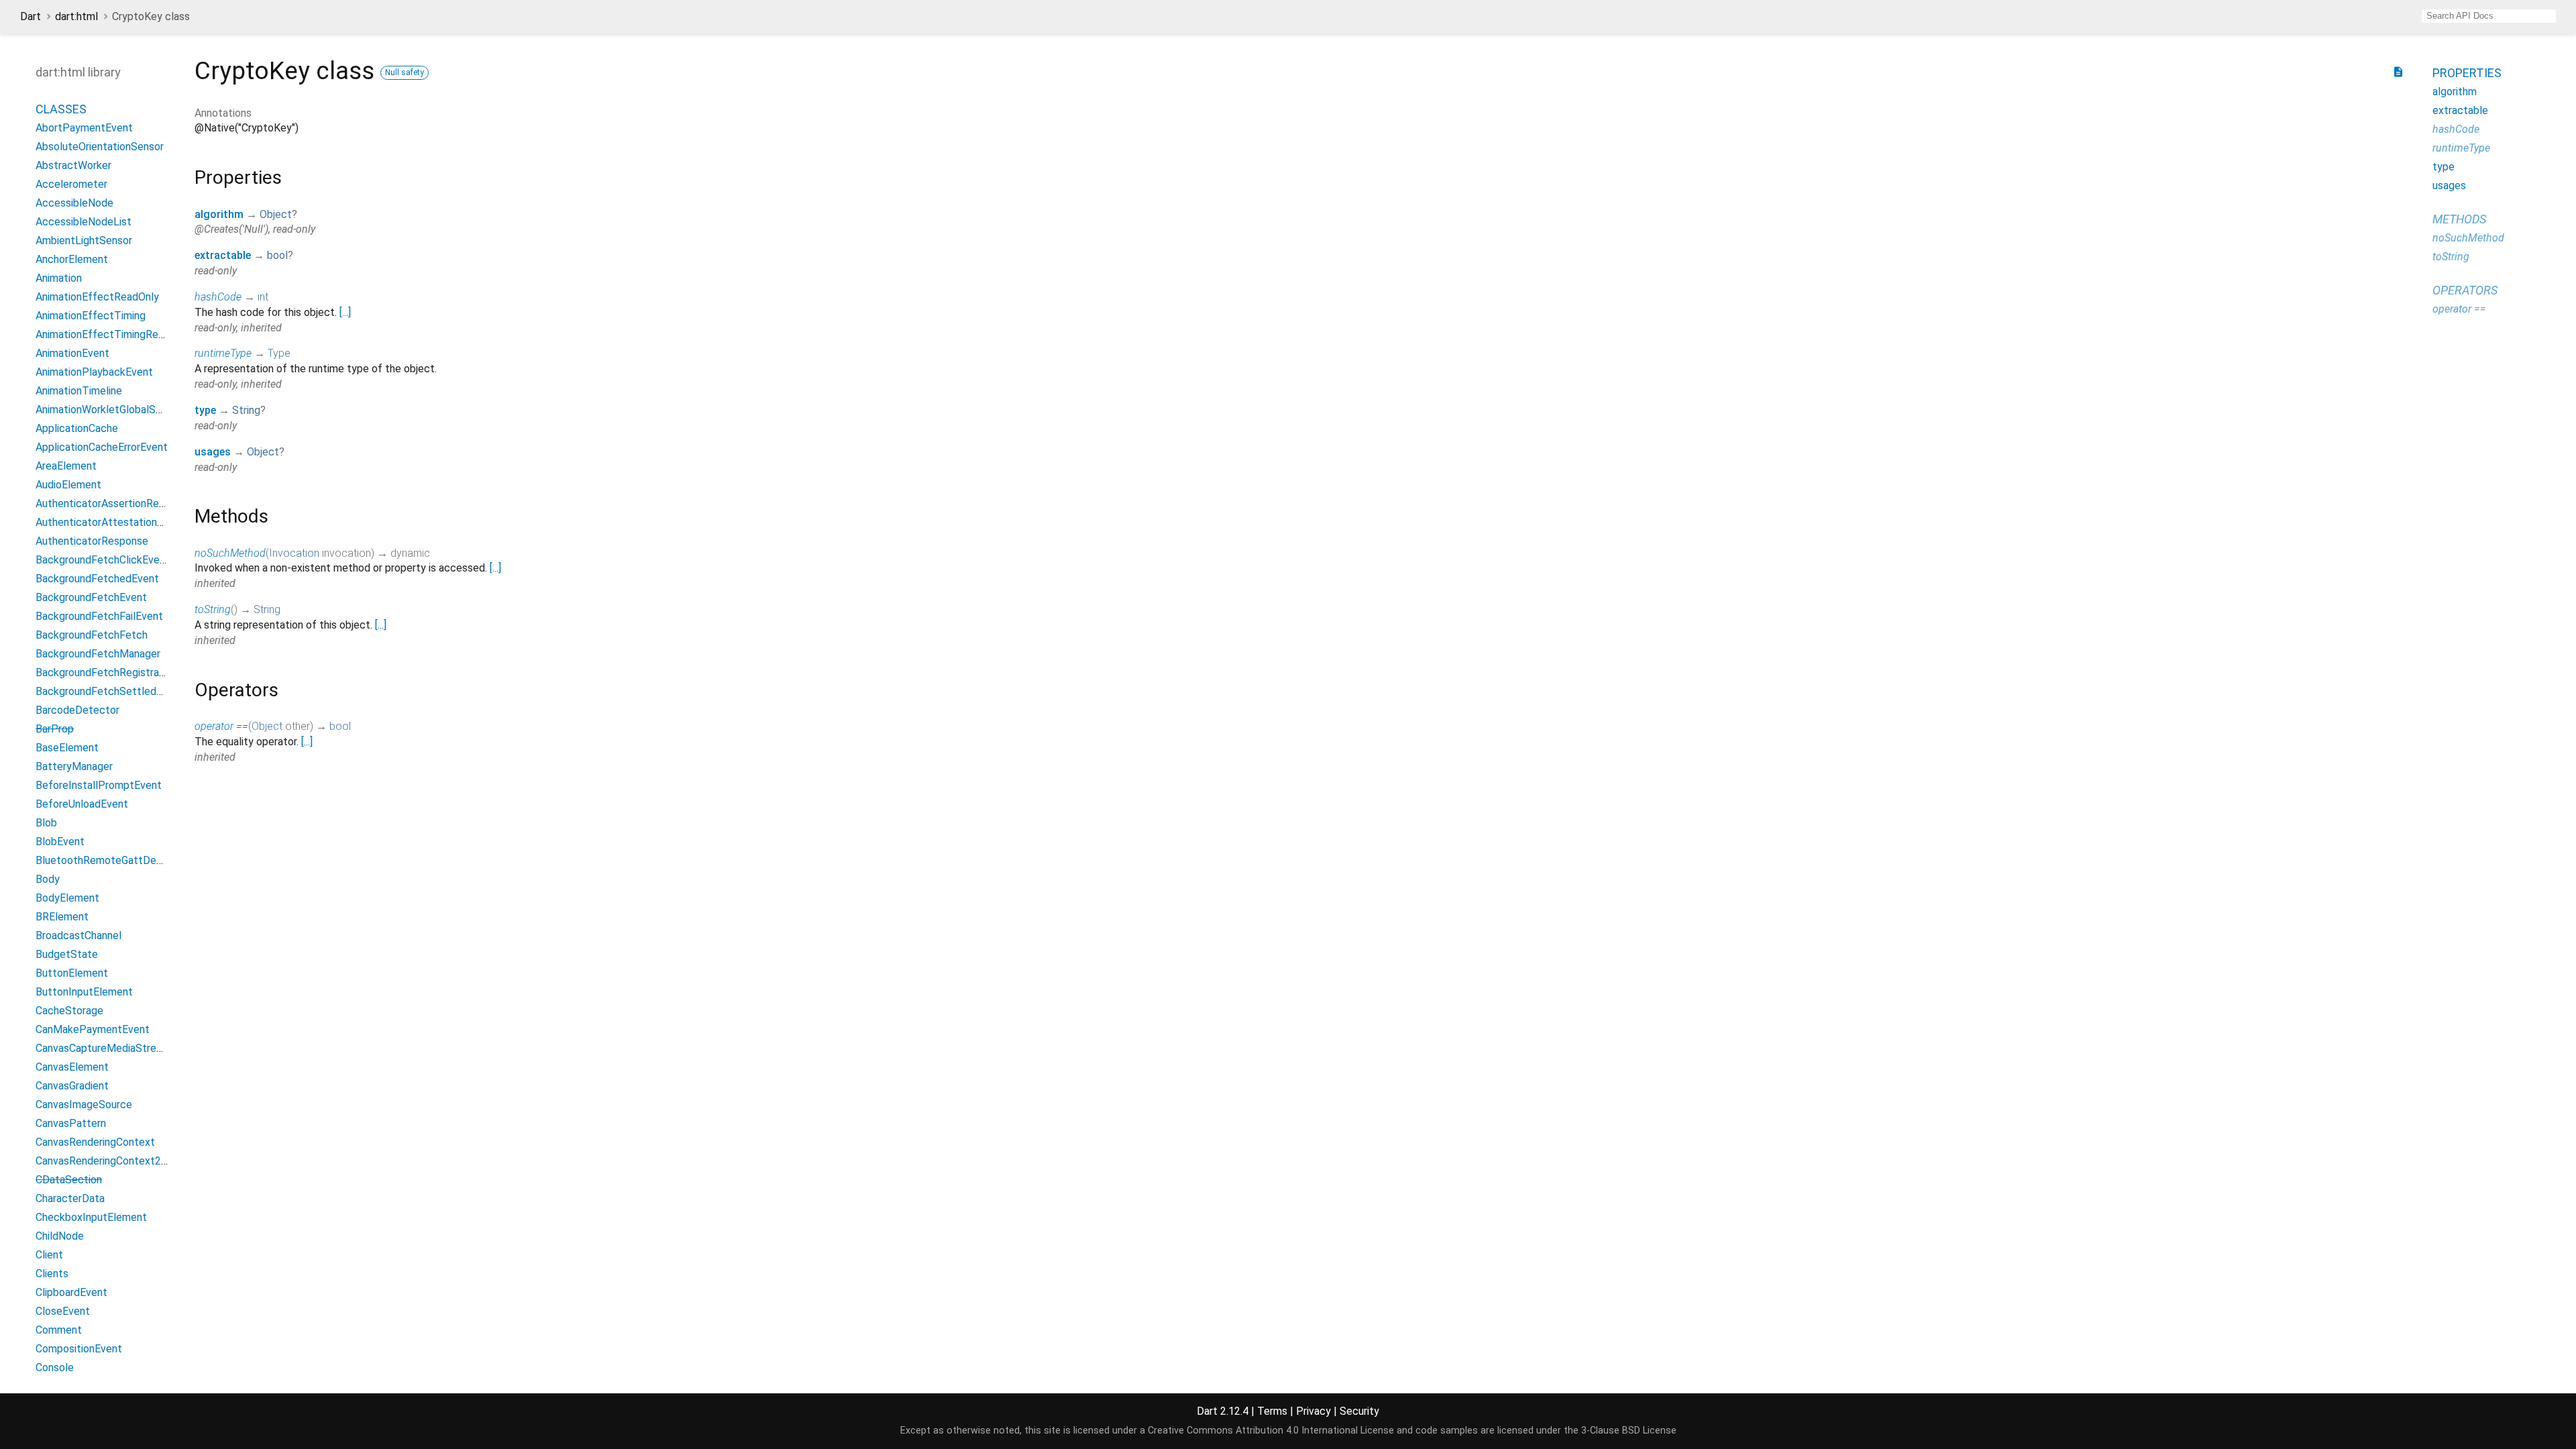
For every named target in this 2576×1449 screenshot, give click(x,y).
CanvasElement (72, 1067)
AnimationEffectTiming (91, 316)
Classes (61, 109)
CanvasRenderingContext (95, 1142)
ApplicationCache (77, 428)
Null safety (405, 72)
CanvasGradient (72, 1086)
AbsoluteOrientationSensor (100, 147)
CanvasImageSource (84, 1105)
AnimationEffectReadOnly (97, 297)
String (246, 410)
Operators (2465, 290)
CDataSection (69, 1180)
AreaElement (66, 466)
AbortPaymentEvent (84, 128)
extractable (223, 255)
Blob (46, 823)
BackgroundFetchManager (98, 654)
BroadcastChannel (78, 935)
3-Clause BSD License (1629, 1431)
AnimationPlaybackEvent (94, 372)
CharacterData (70, 1198)
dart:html (76, 16)
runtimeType (223, 353)
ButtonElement (72, 973)
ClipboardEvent (71, 1292)
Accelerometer (71, 184)
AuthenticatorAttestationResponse (120, 522)
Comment (59, 1330)
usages (213, 452)
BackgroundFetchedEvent (97, 579)
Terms (1272, 1411)
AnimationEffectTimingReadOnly (113, 334)
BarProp (55, 729)
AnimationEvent (72, 353)
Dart (31, 16)
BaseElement (67, 748)
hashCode (218, 297)
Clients (52, 1274)
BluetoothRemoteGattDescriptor (114, 860)
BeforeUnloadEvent (82, 804)
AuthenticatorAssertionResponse (114, 503)
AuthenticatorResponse (92, 541)
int (263, 297)
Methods (2459, 219)
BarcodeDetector (77, 710)
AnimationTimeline (79, 391)
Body (48, 879)
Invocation (294, 553)
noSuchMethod (230, 553)
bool (277, 255)
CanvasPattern (71, 1123)
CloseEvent (63, 1311)
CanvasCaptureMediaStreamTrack (116, 1048)
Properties (2467, 73)
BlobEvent (60, 842)
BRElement (62, 917)
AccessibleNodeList (84, 222)
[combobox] (2489, 16)
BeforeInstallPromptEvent (99, 785)
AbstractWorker (73, 165)
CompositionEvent (79, 1349)
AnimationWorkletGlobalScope (108, 410)
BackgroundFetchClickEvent (103, 560)
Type (279, 353)
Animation (59, 278)
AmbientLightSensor (84, 240)
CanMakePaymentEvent (93, 1029)
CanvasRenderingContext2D (102, 1161)
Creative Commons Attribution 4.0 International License (1271, 1431)
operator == (221, 726)
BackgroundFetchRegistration (106, 673)
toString (213, 609)
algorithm (219, 214)
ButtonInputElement (84, 992)
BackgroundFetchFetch (92, 635)
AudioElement (68, 485)
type (205, 410)
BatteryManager (74, 766)
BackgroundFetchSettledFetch (110, 691)
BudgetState (67, 954)
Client (49, 1255)
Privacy (1313, 1411)
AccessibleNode (74, 203)
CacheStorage (69, 1011)
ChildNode (60, 1236)
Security (1359, 1411)
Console (55, 1367)
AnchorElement (72, 259)
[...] (345, 312)
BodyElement (67, 898)
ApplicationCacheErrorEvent (102, 447)
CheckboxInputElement (91, 1217)
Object (276, 214)
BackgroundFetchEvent (91, 597)
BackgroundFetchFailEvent (99, 616)
